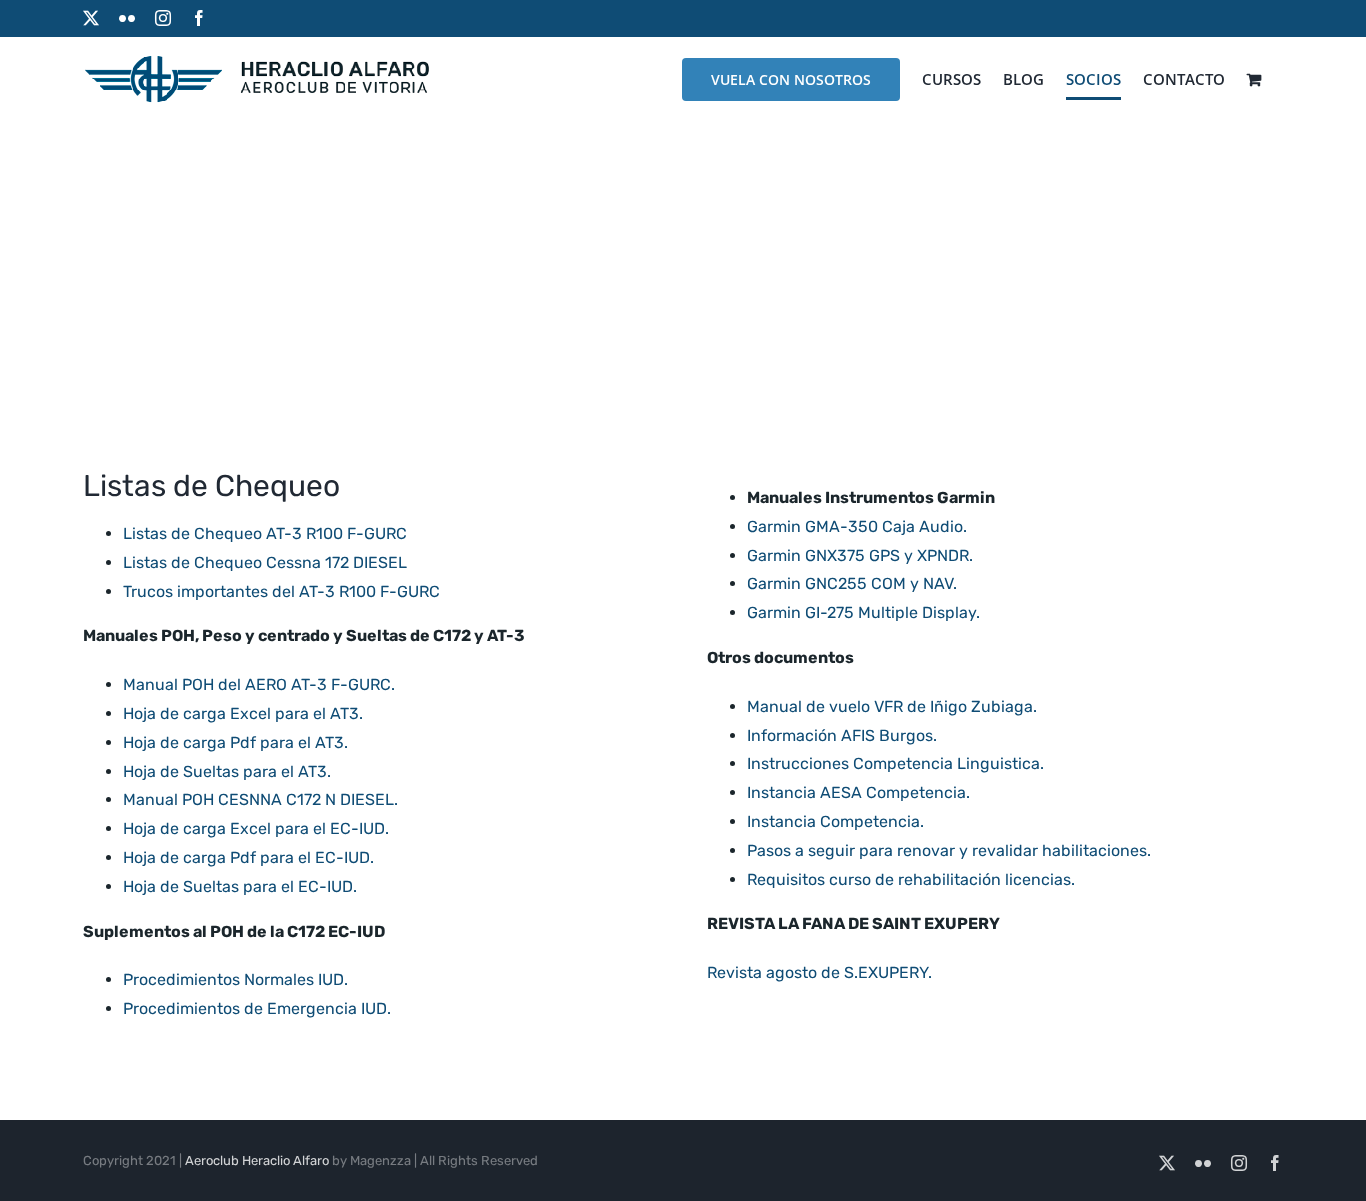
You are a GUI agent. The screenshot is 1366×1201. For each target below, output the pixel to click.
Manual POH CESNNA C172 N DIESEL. (260, 799)
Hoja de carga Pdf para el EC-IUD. (248, 857)
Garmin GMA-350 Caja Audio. (857, 526)
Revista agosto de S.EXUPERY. (819, 972)
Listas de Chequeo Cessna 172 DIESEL (265, 562)
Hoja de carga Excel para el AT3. (243, 713)
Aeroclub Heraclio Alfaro (257, 1160)
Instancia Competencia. (835, 821)
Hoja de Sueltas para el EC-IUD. (240, 886)
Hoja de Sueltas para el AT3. (227, 771)
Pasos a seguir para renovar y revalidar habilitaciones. (949, 850)
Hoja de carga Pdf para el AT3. (235, 742)
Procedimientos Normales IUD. (235, 979)
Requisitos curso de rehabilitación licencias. (911, 879)
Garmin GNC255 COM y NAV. (852, 583)
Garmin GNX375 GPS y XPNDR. (860, 555)
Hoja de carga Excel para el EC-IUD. (256, 828)
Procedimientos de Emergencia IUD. (257, 1008)
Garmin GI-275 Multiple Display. (863, 612)
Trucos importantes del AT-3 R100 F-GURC (281, 591)
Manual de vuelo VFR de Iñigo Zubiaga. (892, 706)
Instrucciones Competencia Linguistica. (895, 763)
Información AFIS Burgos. (842, 735)
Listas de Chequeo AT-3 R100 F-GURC (265, 533)
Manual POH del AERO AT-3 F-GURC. (259, 684)
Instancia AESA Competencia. (858, 792)
